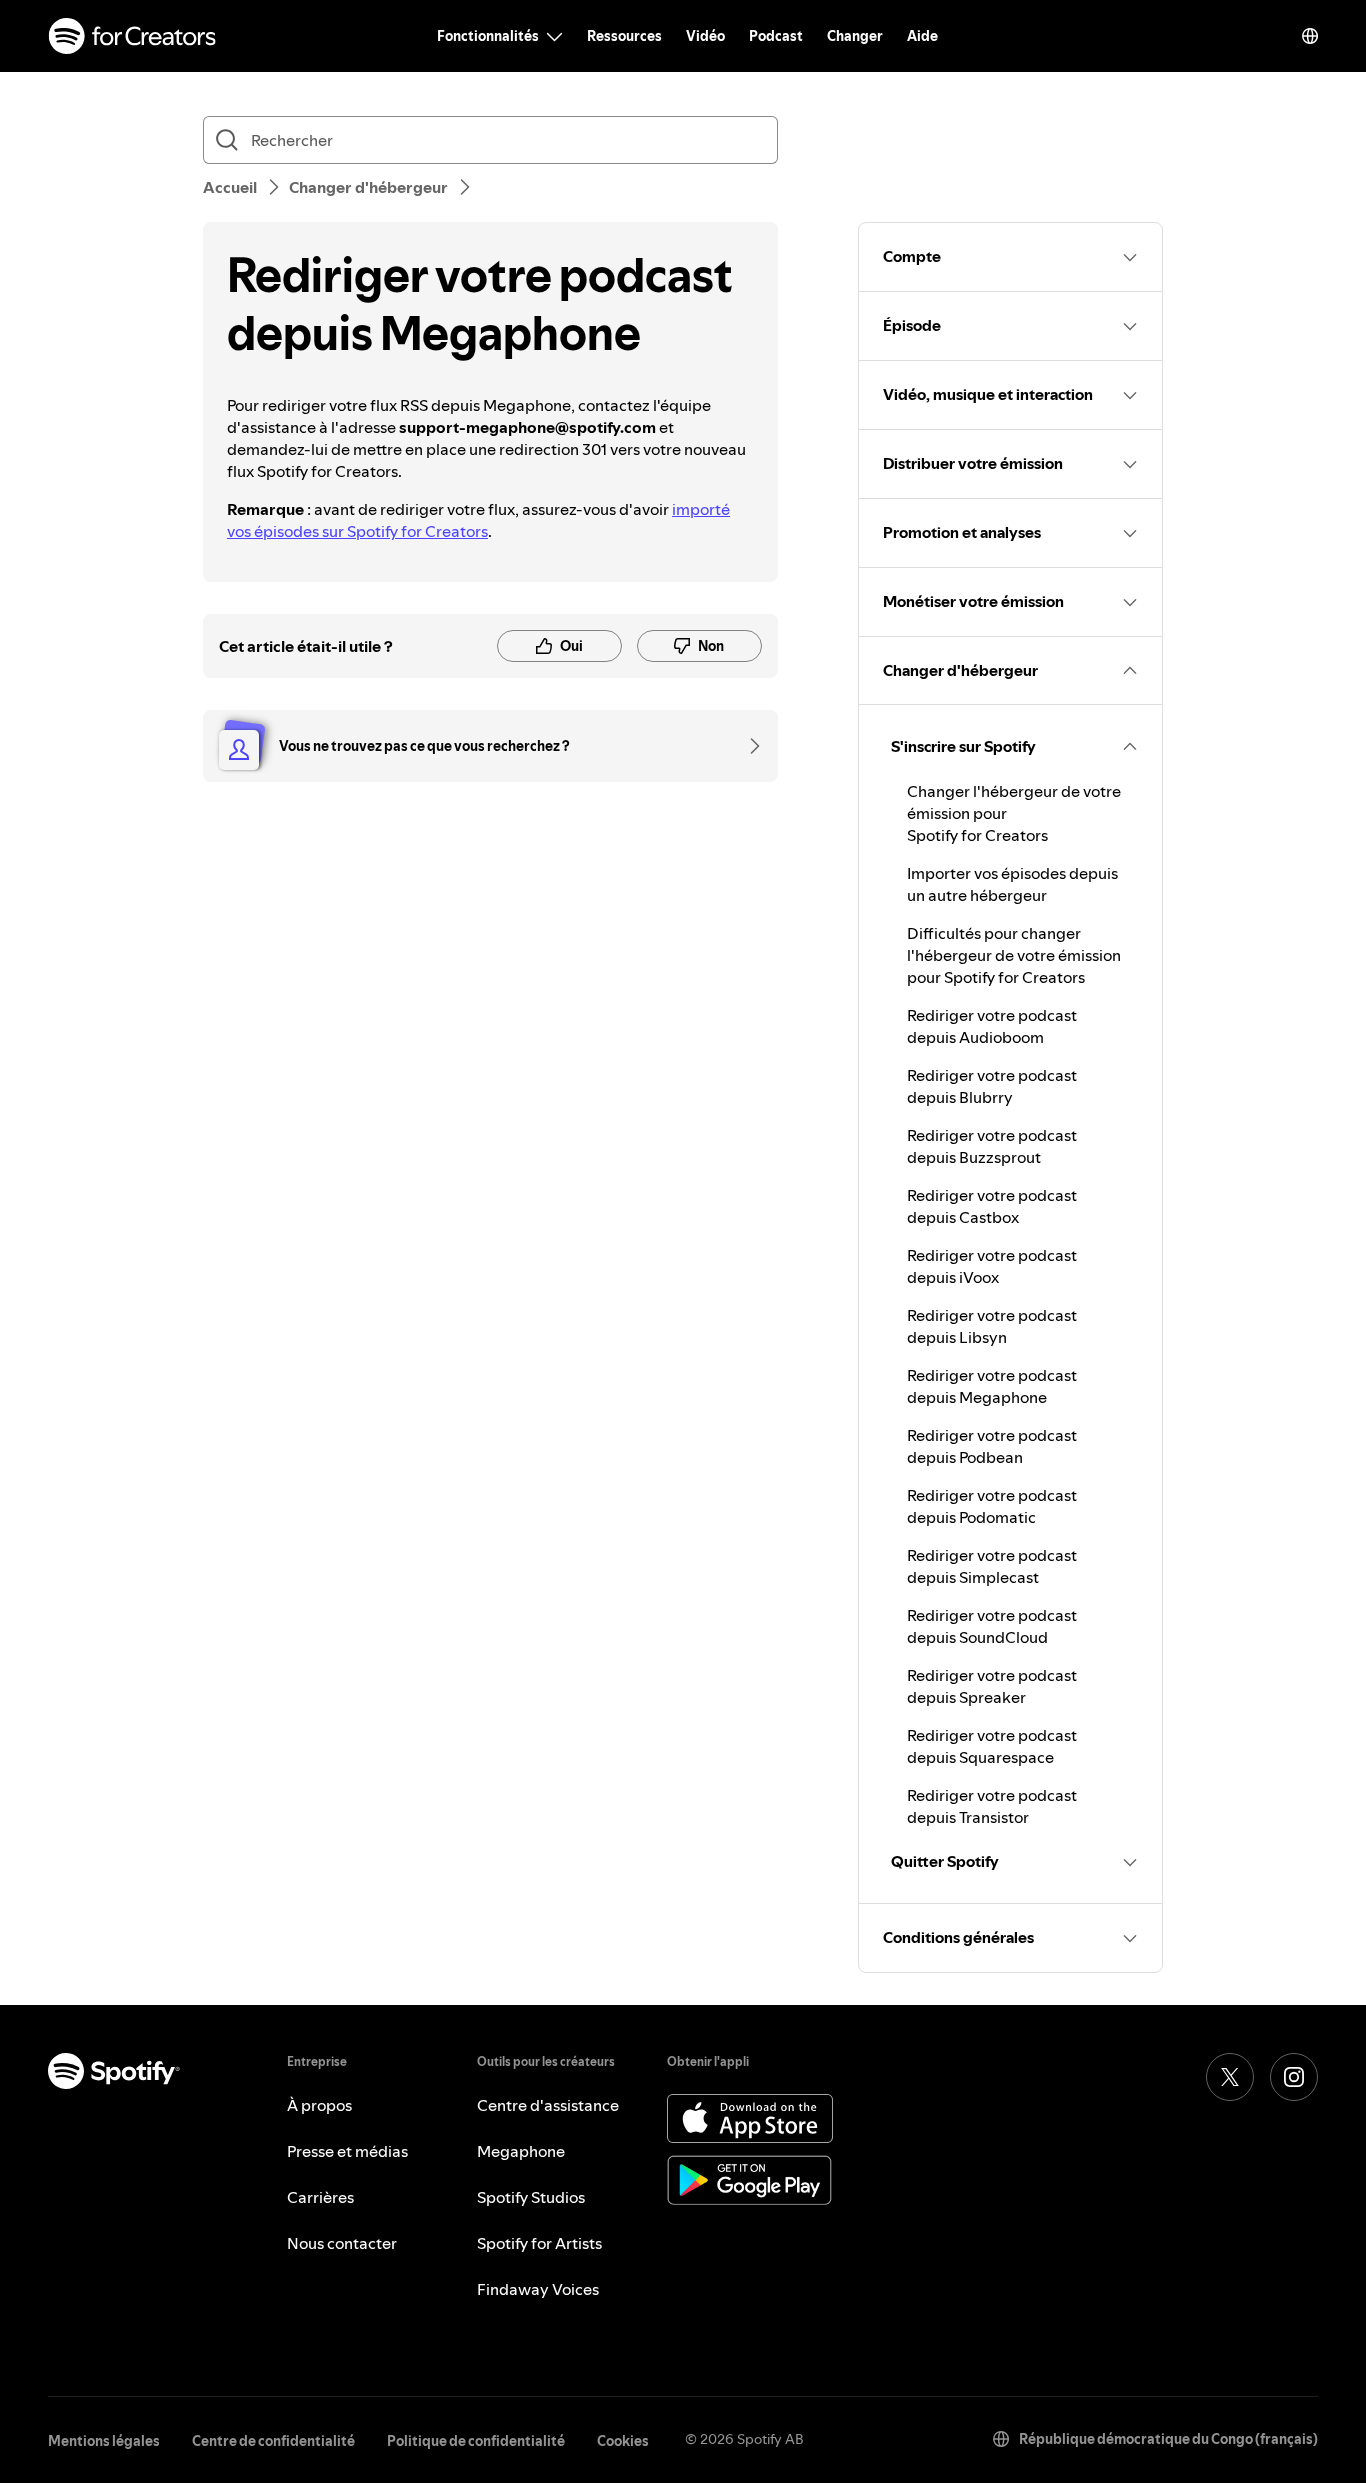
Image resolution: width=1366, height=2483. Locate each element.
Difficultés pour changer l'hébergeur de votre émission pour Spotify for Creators (1014, 955)
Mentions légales (104, 2441)
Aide (922, 36)
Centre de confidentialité (273, 2441)
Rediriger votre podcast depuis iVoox (992, 1266)
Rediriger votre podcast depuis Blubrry (992, 1086)
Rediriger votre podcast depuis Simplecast (992, 1566)
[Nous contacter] (748, 746)
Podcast (776, 36)
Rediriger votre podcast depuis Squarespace (992, 1746)
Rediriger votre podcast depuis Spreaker (992, 1686)
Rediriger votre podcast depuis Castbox (992, 1206)
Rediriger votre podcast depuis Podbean (992, 1446)
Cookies (623, 2441)
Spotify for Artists (539, 2243)
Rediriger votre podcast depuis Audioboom (992, 1026)
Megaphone (521, 2151)
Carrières (320, 2197)
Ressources (624, 36)
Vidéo (705, 36)
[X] (1230, 2077)
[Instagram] (1294, 2077)
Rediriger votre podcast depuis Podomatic (992, 1506)
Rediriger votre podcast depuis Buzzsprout (992, 1146)
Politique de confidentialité (476, 2441)
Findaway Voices (538, 2289)
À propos (319, 2105)
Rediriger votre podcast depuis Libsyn (992, 1326)
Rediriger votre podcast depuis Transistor (992, 1806)
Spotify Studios (531, 2197)
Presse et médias (347, 2151)
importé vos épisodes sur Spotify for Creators (478, 520)
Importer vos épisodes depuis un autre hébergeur (1012, 884)
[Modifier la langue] (1310, 36)
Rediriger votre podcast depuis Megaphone (992, 1386)
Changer (855, 36)
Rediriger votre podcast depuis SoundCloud (992, 1626)
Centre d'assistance (548, 2105)
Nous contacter (342, 2243)
